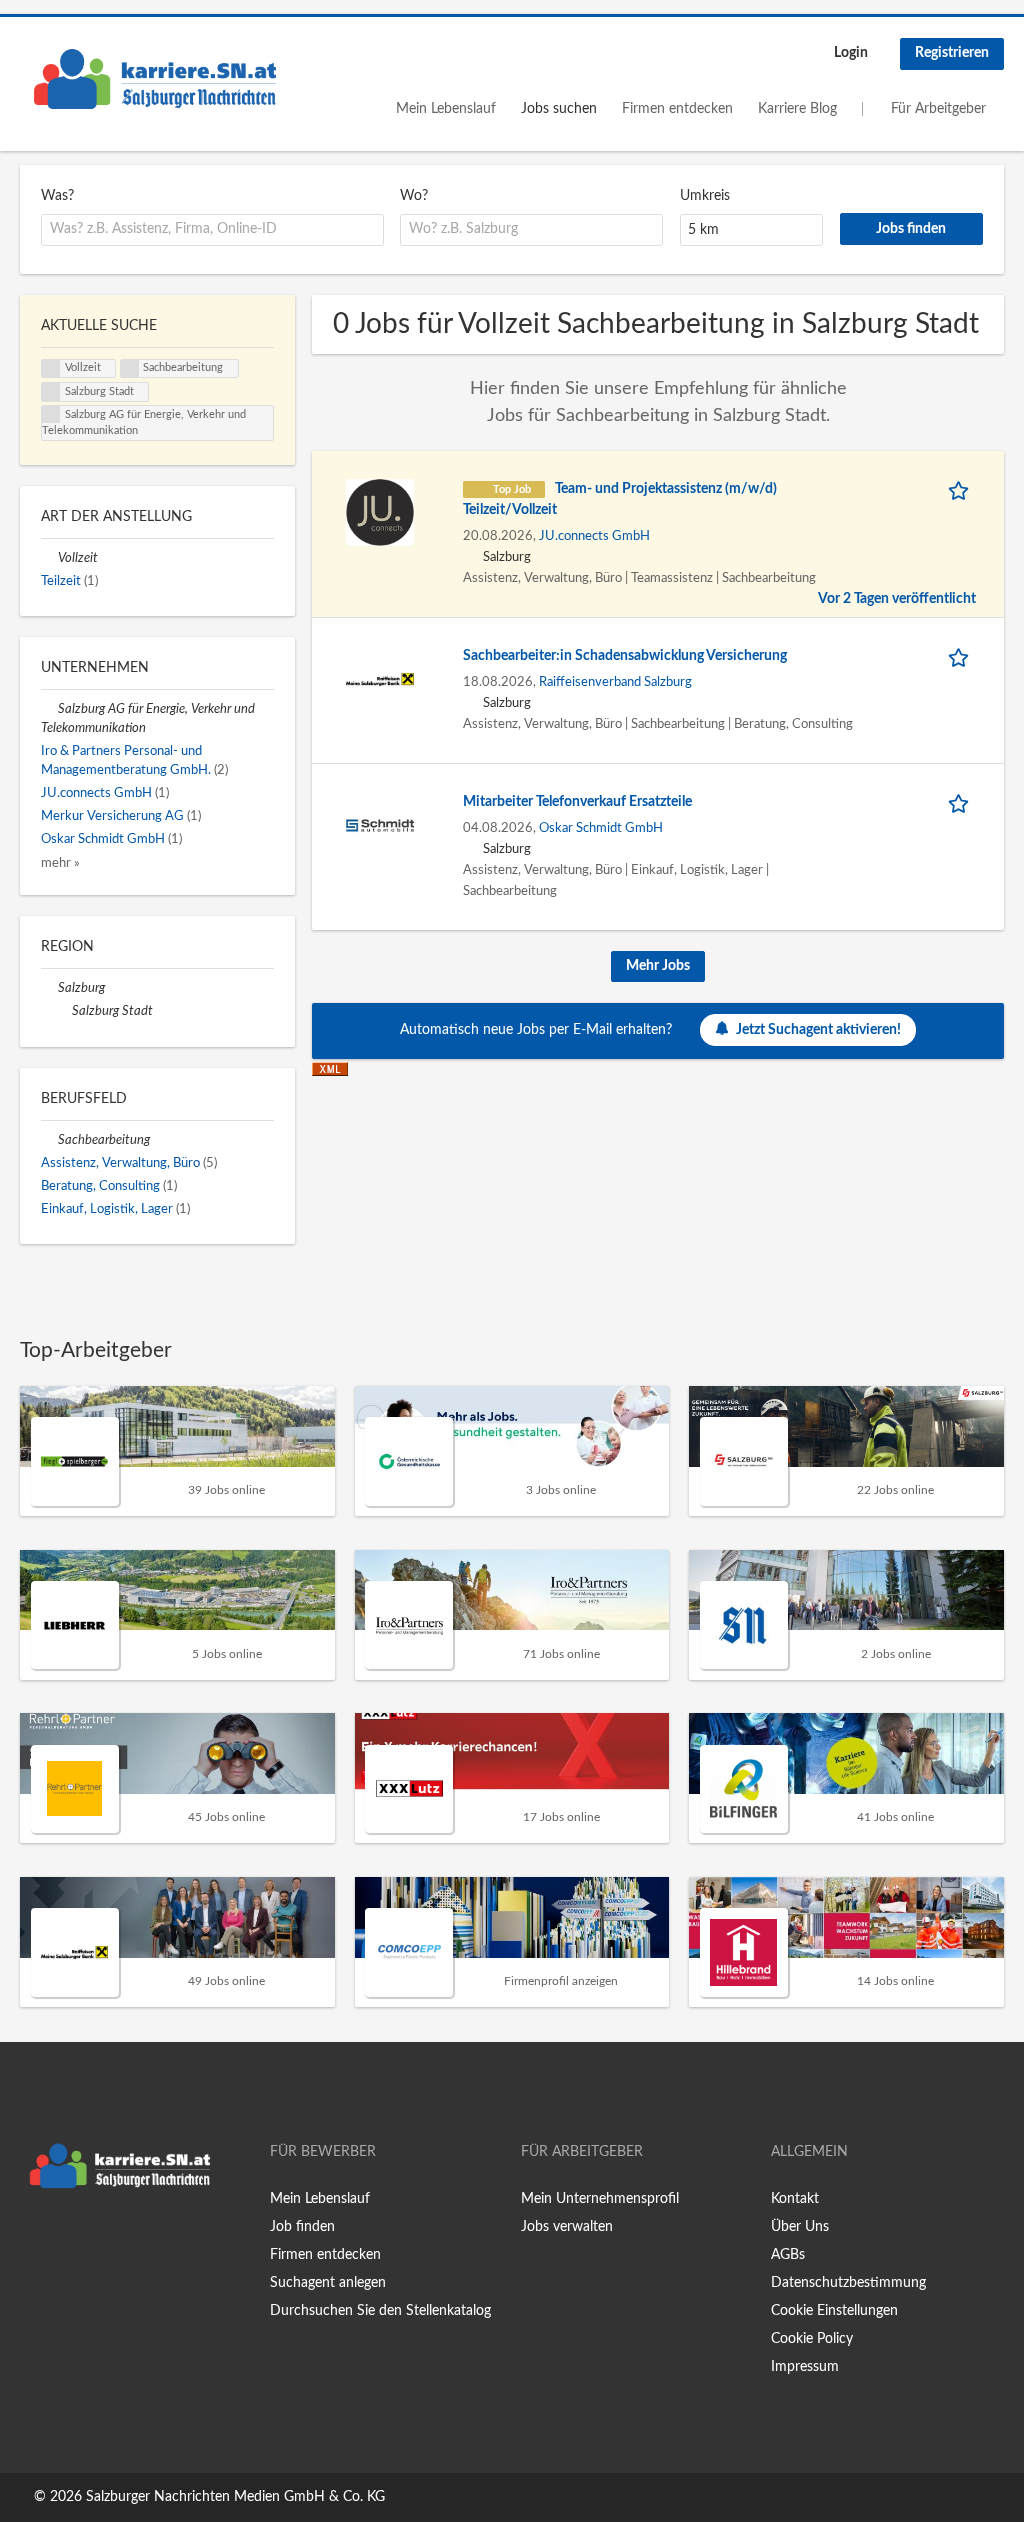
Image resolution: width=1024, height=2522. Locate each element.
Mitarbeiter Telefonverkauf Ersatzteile (577, 802)
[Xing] (67, 2240)
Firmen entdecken (677, 109)
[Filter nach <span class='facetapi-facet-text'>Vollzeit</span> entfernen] (51, 369)
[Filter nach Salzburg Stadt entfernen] (63, 1011)
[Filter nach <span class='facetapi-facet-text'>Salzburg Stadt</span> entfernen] (51, 392)
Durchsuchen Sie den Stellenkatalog (380, 2311)
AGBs (788, 2255)
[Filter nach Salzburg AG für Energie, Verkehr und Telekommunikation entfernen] (49, 709)
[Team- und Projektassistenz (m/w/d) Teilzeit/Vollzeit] (380, 512)
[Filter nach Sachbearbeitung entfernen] (49, 1140)
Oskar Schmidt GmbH (601, 828)
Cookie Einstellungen (834, 2311)
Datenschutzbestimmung (848, 2283)
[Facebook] (34, 2240)
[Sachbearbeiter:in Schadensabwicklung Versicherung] (380, 679)
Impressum (805, 2367)
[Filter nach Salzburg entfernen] (49, 988)
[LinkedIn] (97, 2240)
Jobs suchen (559, 109)
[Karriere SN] (155, 79)
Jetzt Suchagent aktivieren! (818, 1030)
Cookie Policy (812, 2339)
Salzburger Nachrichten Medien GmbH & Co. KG (235, 2497)
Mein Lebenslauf (446, 109)
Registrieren (952, 53)
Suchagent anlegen (328, 2283)
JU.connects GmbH (594, 536)
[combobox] (212, 230)
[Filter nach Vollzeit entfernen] (49, 558)
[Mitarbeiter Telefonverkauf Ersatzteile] (380, 825)
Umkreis (705, 196)
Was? (57, 196)
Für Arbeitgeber (938, 109)
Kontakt (795, 2199)
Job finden (302, 2227)
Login (851, 53)
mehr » (60, 863)
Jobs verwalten (567, 2227)
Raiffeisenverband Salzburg (615, 682)
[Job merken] (962, 489)
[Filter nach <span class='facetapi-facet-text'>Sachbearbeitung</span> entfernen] (130, 369)
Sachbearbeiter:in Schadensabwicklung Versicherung (625, 656)
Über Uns (800, 2227)
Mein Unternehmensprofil (600, 2199)
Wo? (414, 196)
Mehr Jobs (658, 966)
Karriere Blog (797, 109)
